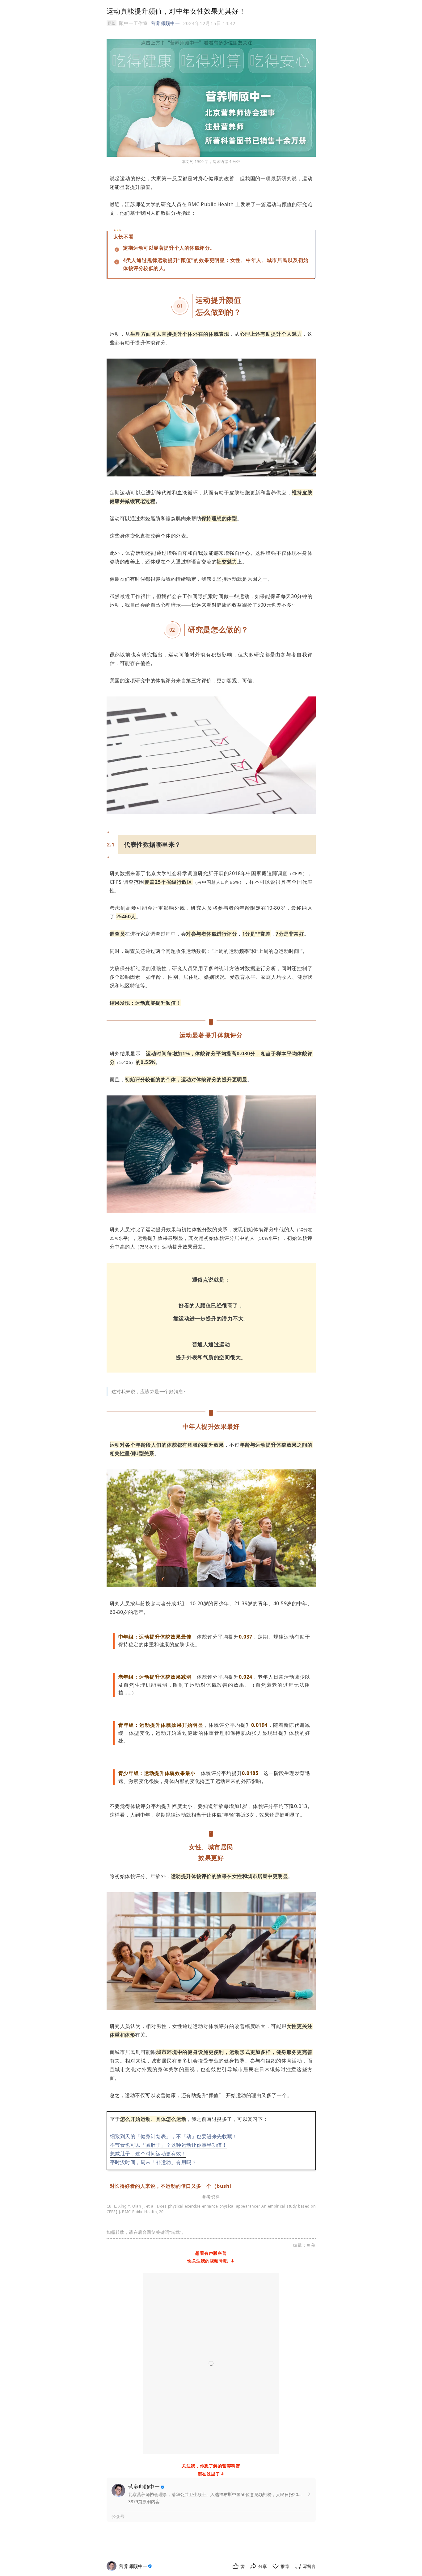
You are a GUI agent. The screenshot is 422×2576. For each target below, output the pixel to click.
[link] (136, 2566)
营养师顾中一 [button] (165, 23)
